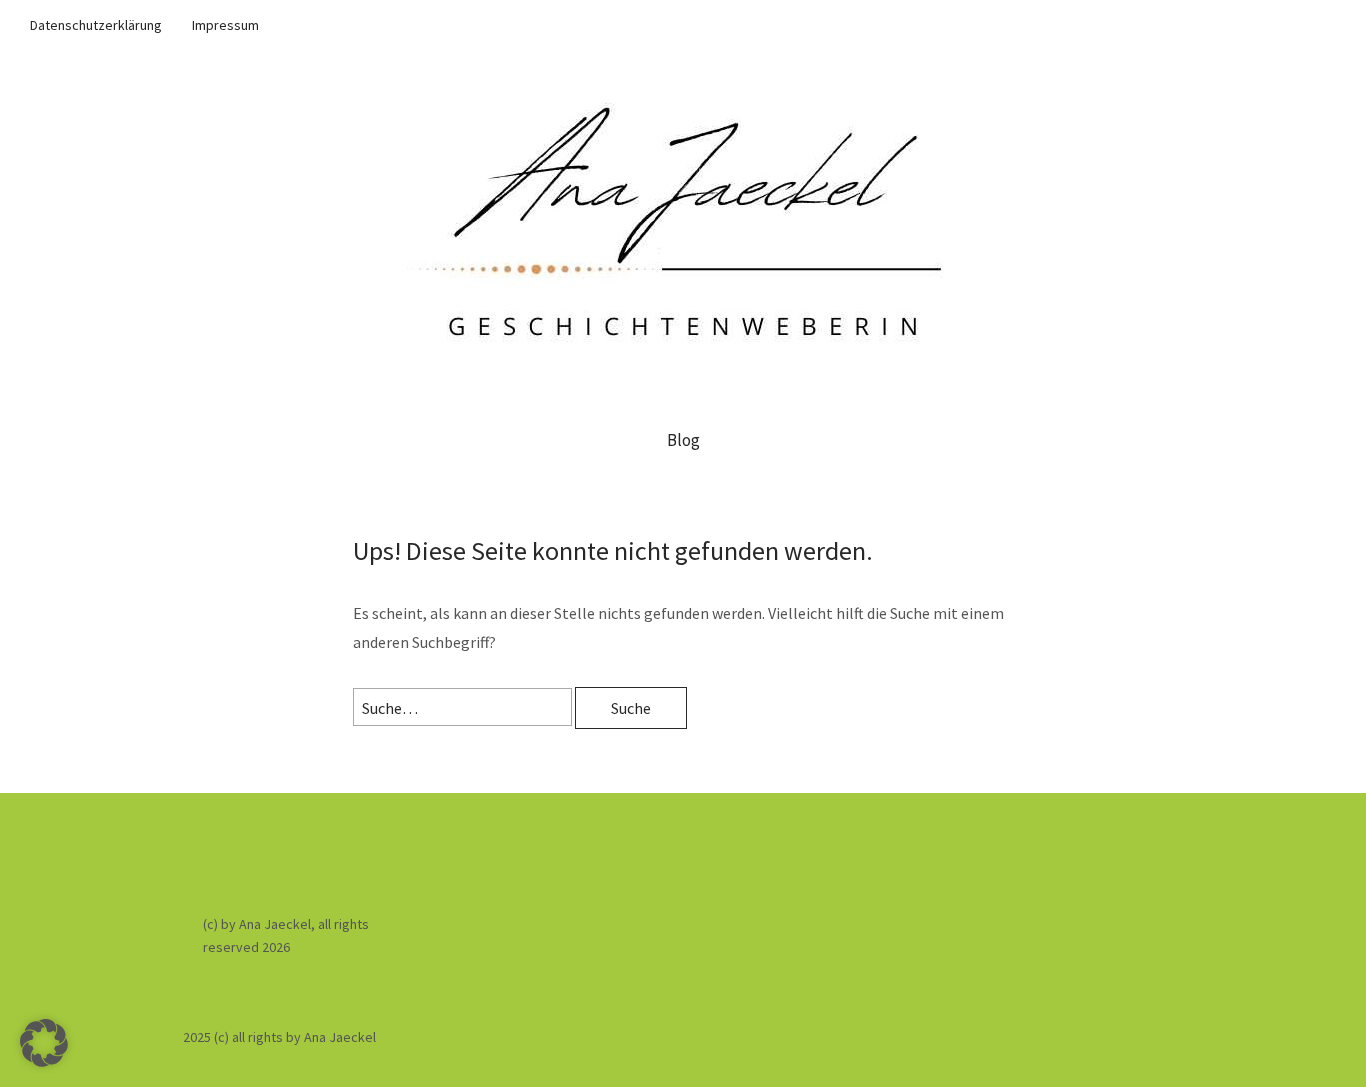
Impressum (225, 25)
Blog (683, 440)
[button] (44, 1043)
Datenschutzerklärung (96, 25)
